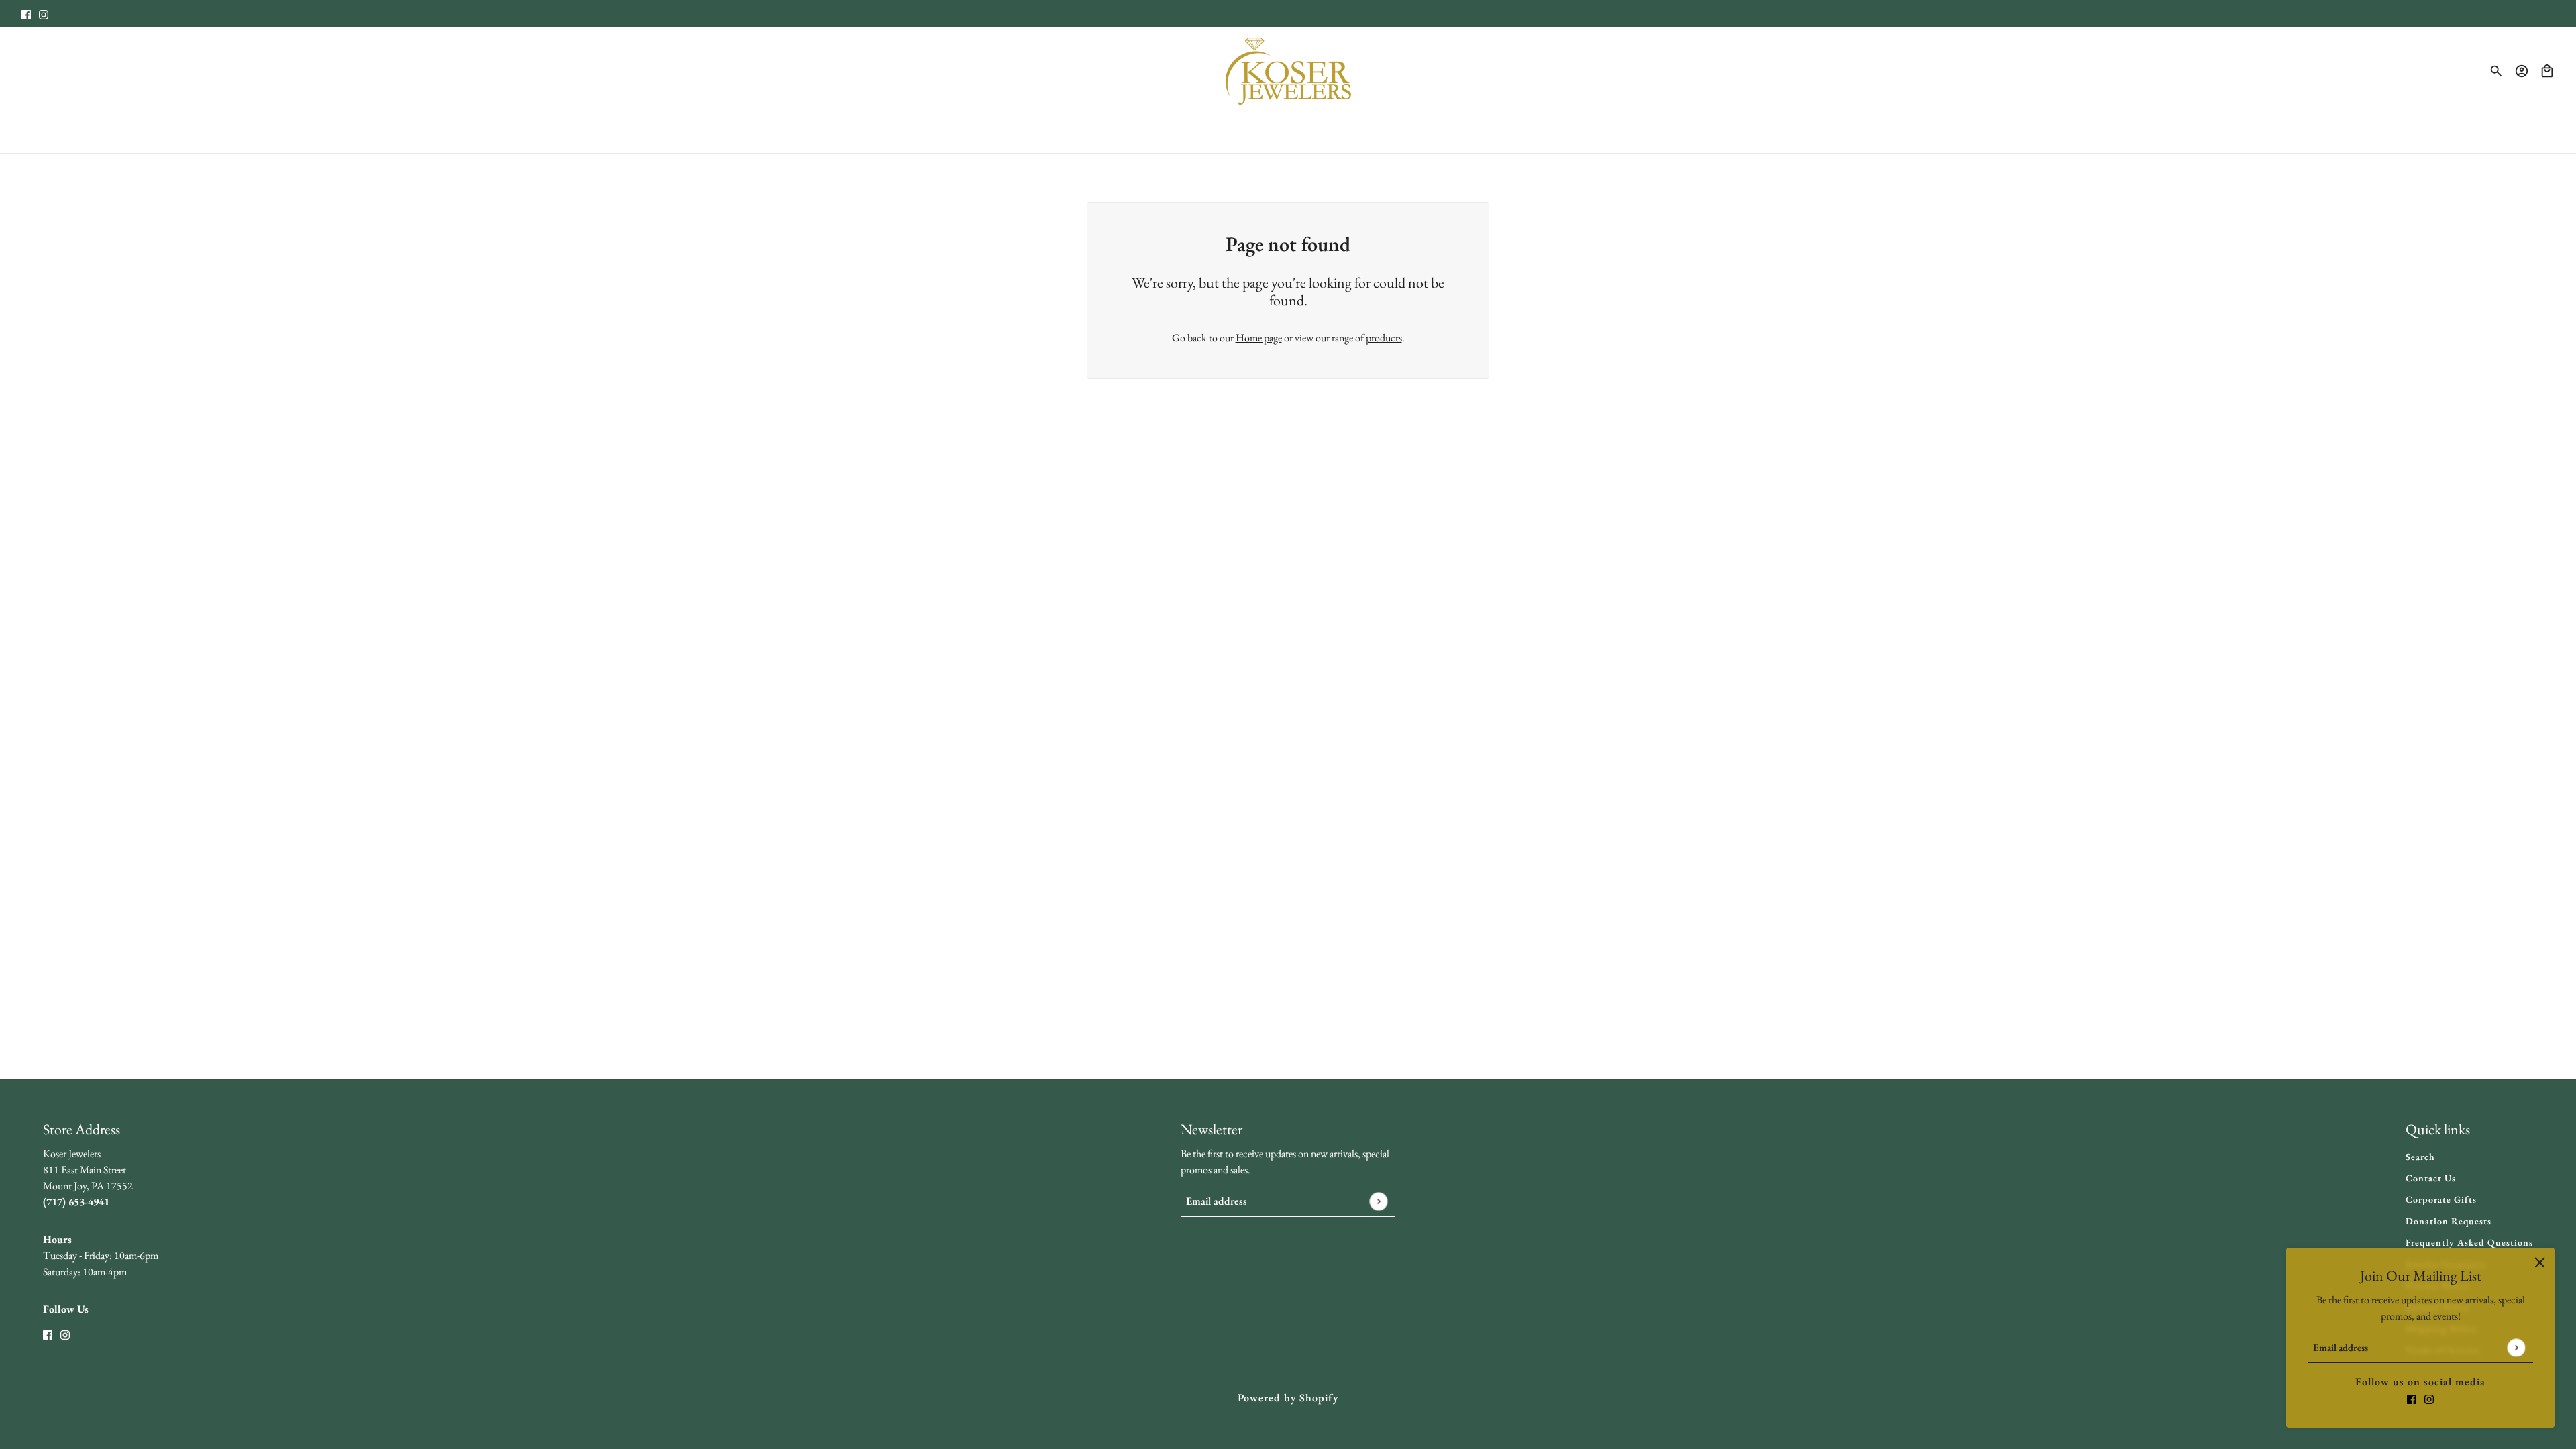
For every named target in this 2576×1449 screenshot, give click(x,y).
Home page (1259, 338)
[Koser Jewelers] (1288, 71)
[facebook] (26, 13)
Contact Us (2431, 1178)
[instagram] (44, 13)
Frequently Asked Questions (2469, 1242)
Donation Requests (2449, 1221)
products (1384, 338)
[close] (2540, 1263)
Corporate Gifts (2441, 1199)
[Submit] (2516, 1347)
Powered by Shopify (1288, 1398)
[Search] (2496, 71)
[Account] (2522, 71)
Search (2420, 1157)
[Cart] (2547, 71)
